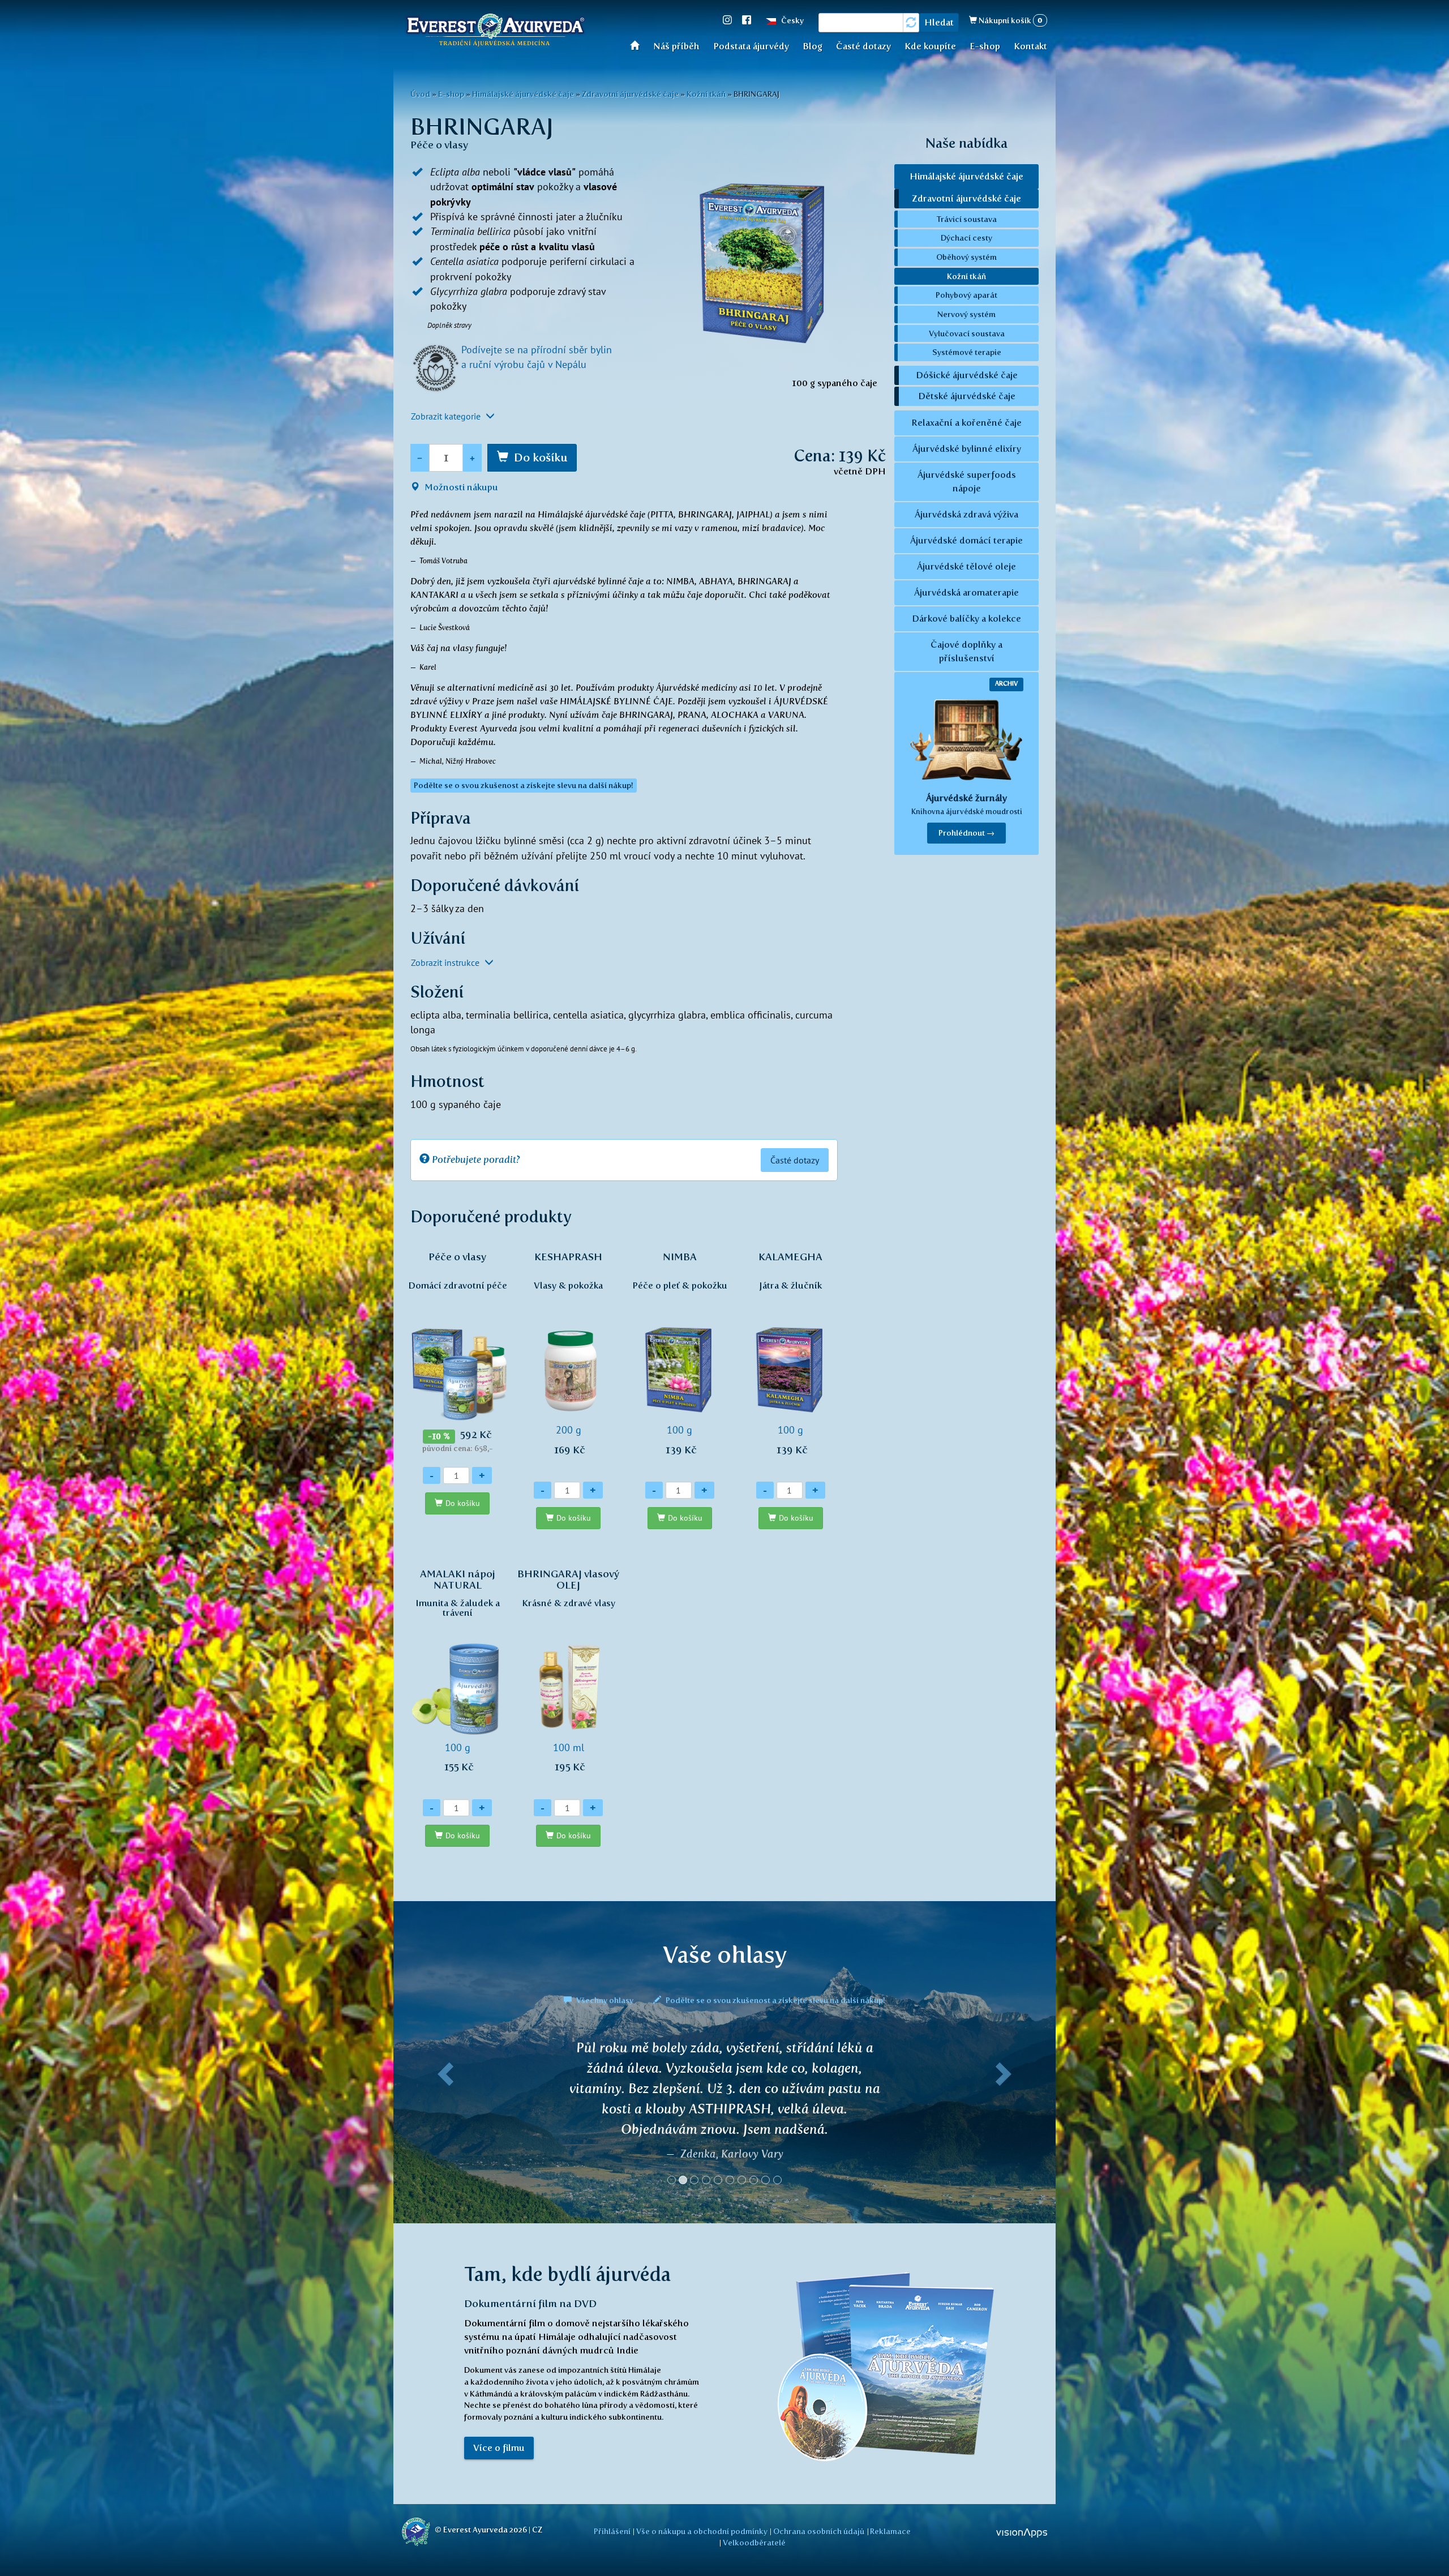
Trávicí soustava (967, 219)
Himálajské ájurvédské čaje (523, 94)
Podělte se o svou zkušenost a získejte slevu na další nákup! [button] (524, 786)
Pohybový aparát (966, 295)
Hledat (939, 22)
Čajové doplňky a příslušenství (966, 651)
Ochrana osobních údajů (819, 2531)
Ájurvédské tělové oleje (966, 566)
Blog (813, 46)
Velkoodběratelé (754, 2543)
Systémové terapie (967, 352)
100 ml (568, 1670)
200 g (568, 1353)
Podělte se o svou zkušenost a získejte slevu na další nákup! (775, 2000)
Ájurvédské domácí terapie (966, 540)
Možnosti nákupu (460, 487)
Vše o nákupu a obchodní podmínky (702, 2531)
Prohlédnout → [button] (966, 833)
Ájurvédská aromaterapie (966, 592)
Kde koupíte (930, 46)
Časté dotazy (863, 46)
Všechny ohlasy (605, 2000)
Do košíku (541, 457)
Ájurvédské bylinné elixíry (967, 449)
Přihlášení (612, 2531)
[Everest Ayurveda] (495, 32)
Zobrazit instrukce (446, 962)
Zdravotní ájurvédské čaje (630, 94)
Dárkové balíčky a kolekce (966, 619)
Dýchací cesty (966, 238)
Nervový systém (966, 314)
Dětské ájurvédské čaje (967, 396)
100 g (680, 1353)
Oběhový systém (966, 257)
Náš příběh (676, 46)
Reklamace (890, 2531)
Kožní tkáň (706, 94)
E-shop (985, 46)
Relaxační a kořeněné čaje (966, 423)
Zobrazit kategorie (447, 416)
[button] (443, 2117)
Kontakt (1030, 46)
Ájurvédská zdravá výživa (966, 514)
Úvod (638, 45)
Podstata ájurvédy (751, 46)
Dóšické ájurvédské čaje (967, 375)
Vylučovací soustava (967, 333)
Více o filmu (499, 2448)
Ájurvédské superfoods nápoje (967, 482)
